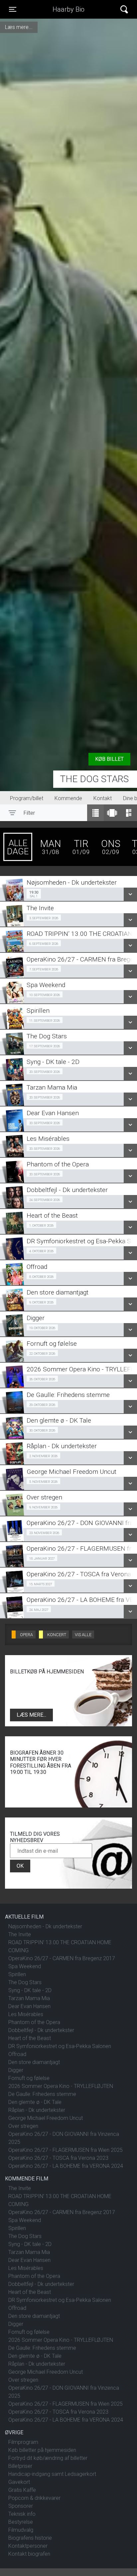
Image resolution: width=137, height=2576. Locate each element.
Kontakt (103, 798)
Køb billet (109, 759)
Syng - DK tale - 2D (30, 1990)
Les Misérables (26, 2014)
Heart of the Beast (30, 2038)
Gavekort (19, 2482)
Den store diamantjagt (34, 2062)
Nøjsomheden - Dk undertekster (45, 1926)
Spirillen (17, 1974)
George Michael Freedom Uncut (46, 2118)
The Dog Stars (94, 779)
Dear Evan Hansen (29, 2006)
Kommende (68, 798)
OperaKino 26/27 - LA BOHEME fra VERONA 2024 (66, 2166)
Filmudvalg (21, 2530)
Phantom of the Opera (34, 2022)
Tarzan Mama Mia (29, 1998)
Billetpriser (20, 2466)
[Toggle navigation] (124, 9)
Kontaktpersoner (28, 2546)
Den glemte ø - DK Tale (35, 2102)
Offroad (17, 2054)
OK (20, 1866)
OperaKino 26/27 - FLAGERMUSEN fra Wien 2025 (66, 2150)
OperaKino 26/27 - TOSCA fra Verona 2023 (58, 2158)
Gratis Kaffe (22, 2490)
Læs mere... (31, 1715)
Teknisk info (22, 2514)
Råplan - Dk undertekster (37, 2110)
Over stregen (23, 2126)
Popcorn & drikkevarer (34, 2498)
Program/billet (27, 798)
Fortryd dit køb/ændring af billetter (48, 2458)
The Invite (20, 1934)
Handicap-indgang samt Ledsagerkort (52, 2474)
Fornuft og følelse (29, 2078)
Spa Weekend (25, 1966)
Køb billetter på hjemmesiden (42, 2450)
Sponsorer (21, 2506)
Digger (16, 2070)
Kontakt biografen (29, 2554)
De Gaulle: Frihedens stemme (42, 2094)
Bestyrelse (21, 2522)
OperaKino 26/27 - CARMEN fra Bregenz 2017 (62, 1958)
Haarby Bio (68, 9)
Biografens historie (30, 2538)
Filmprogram (23, 2442)
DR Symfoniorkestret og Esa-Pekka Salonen (60, 2046)
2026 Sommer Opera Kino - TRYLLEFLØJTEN (61, 2086)
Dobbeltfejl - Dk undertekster (41, 2030)
